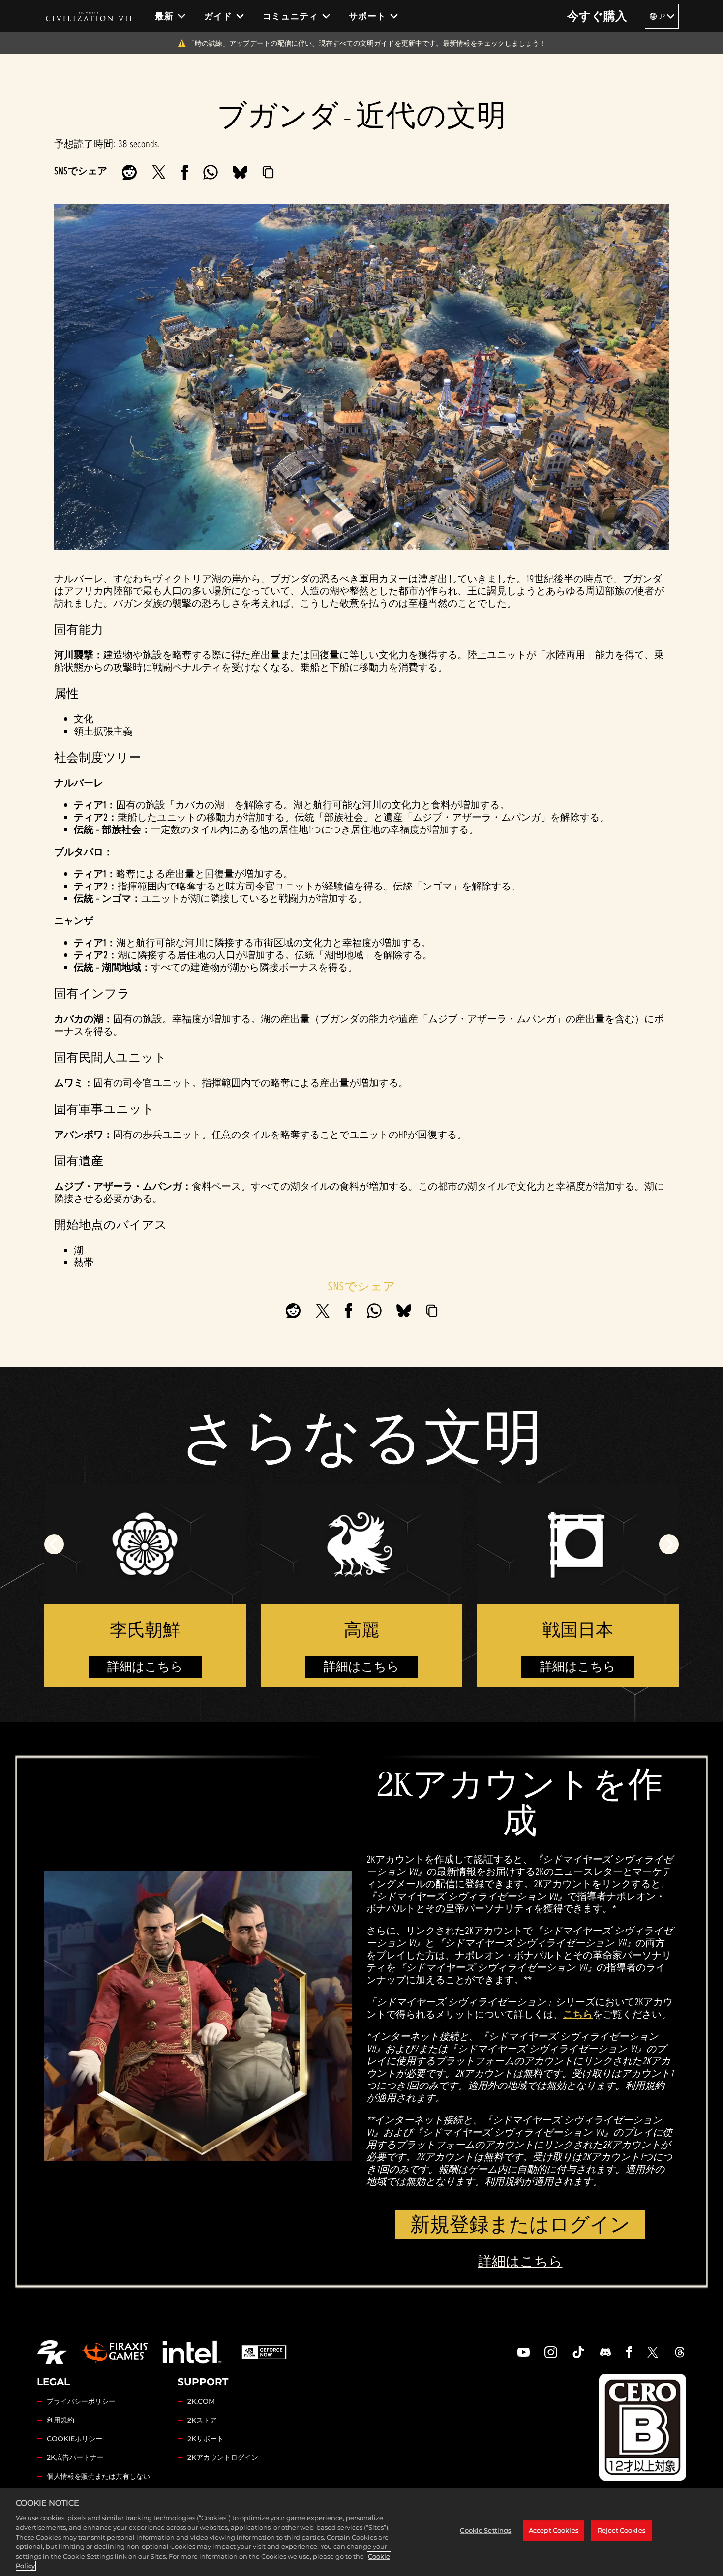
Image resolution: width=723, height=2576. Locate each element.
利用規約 (60, 2420)
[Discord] (605, 2352)
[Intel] (192, 2352)
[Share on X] (159, 172)
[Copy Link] (268, 172)
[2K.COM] (52, 2352)
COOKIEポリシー (75, 2439)
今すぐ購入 (597, 16)
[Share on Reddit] (129, 172)
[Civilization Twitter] (653, 2352)
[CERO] (643, 2427)
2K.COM (201, 2401)
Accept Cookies (554, 2530)
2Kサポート (206, 2439)
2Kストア (202, 2420)
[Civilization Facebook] (629, 2352)
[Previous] (54, 1544)
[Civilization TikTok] (578, 2352)
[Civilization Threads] (680, 2352)
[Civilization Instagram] (551, 2352)
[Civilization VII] (89, 16)
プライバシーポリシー (81, 2401)
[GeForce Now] (264, 2352)
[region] (361, 2532)
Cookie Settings (485, 2530)
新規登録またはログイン (520, 2224)
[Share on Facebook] (185, 172)
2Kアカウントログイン (223, 2457)
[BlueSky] (240, 172)
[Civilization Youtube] (524, 2352)
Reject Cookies (621, 2530)
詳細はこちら (145, 1667)
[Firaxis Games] (115, 2352)
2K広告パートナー (75, 2457)
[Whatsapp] (211, 172)
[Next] (669, 1544)
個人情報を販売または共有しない (98, 2476)
